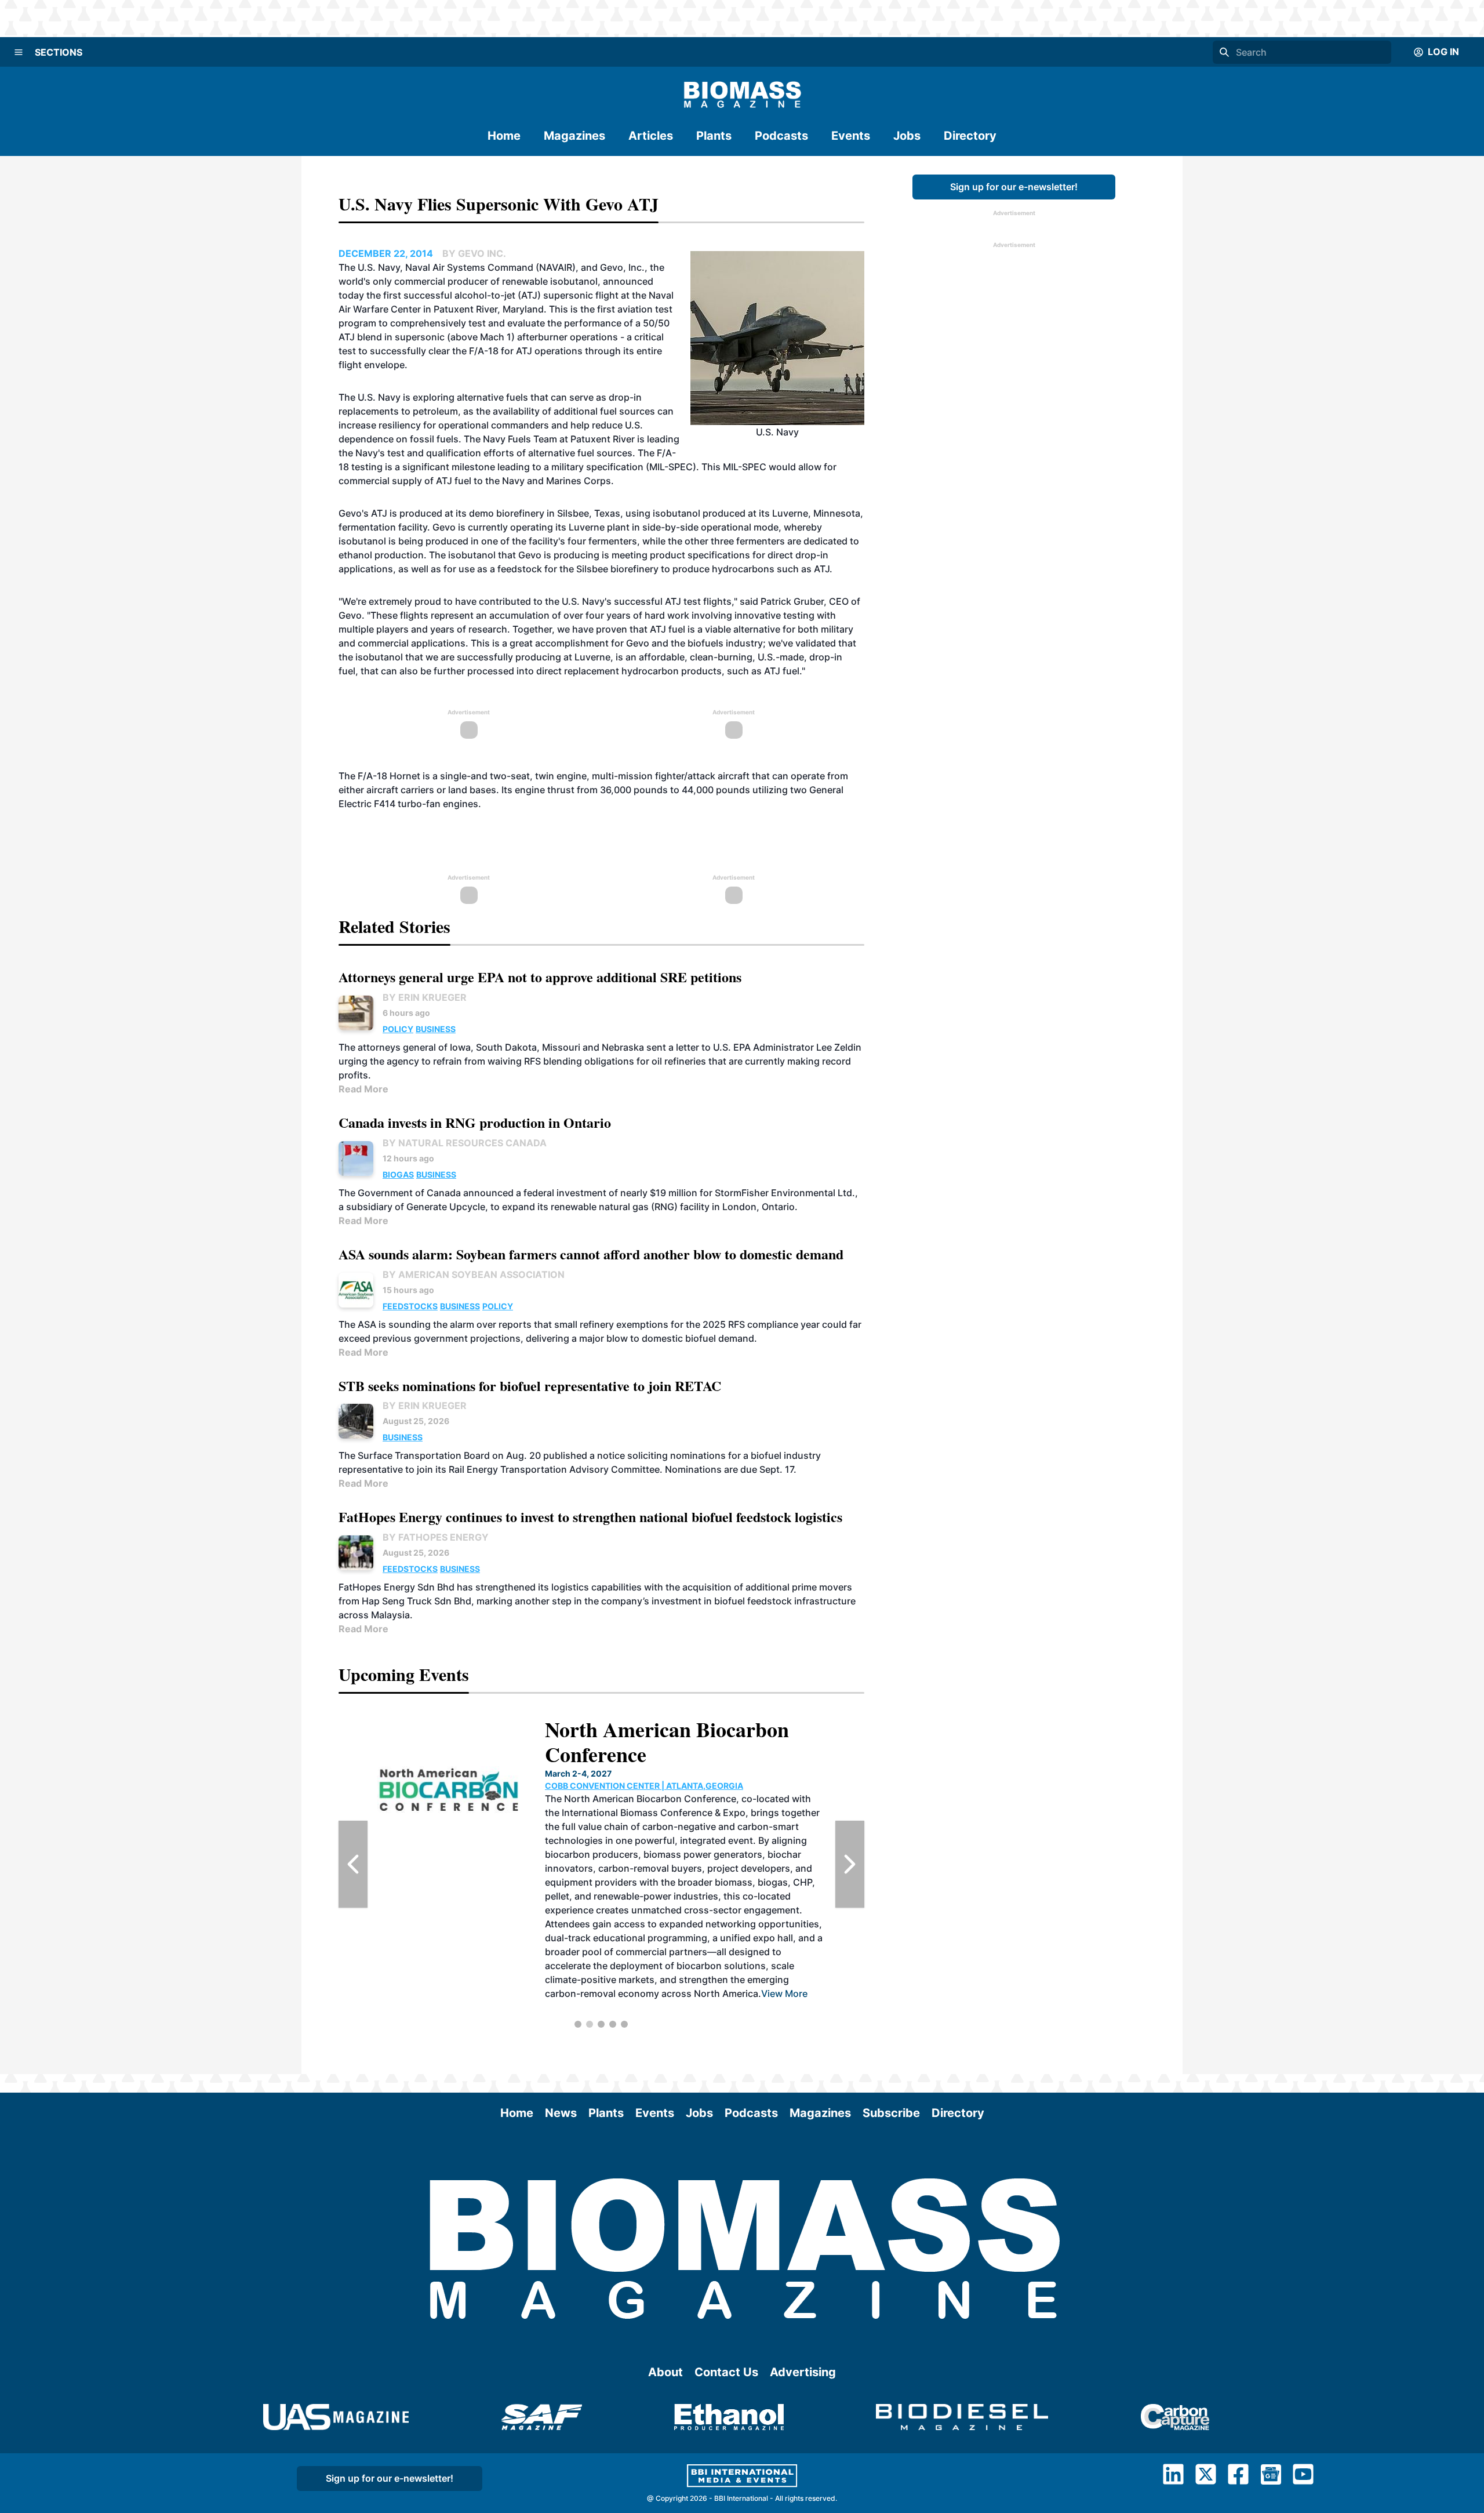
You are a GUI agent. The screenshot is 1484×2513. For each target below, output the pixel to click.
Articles (651, 136)
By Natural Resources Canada (465, 1143)
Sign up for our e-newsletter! (1014, 187)
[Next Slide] (850, 1864)
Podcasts (781, 136)
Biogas (398, 1174)
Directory (970, 136)
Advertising (803, 2372)
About (665, 2372)
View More (784, 1993)
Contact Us (726, 2372)
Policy (398, 1029)
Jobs (907, 136)
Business (436, 1029)
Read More (363, 1089)
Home (504, 136)
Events (851, 136)
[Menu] (19, 52)
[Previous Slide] (353, 1864)
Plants (714, 136)
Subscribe (891, 2113)
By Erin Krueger (425, 997)
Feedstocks (410, 1306)
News (561, 2113)
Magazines (574, 136)
